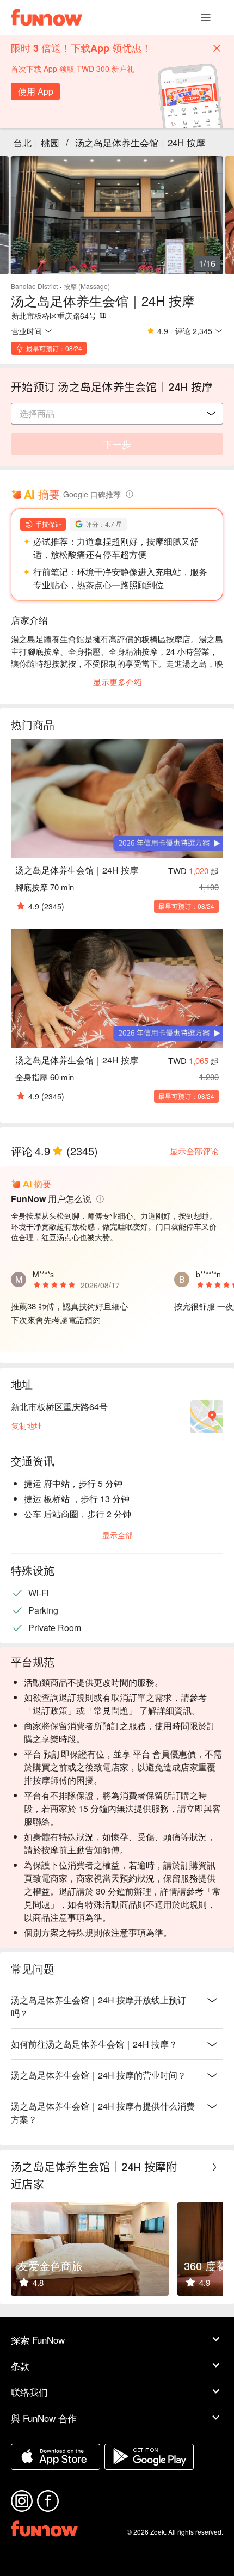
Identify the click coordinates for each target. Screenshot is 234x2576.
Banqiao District (34, 286)
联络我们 (29, 2392)
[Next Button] (214, 2167)
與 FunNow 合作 (44, 2418)
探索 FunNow (38, 2340)
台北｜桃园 (36, 142)
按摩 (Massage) (87, 286)
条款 (20, 2366)
